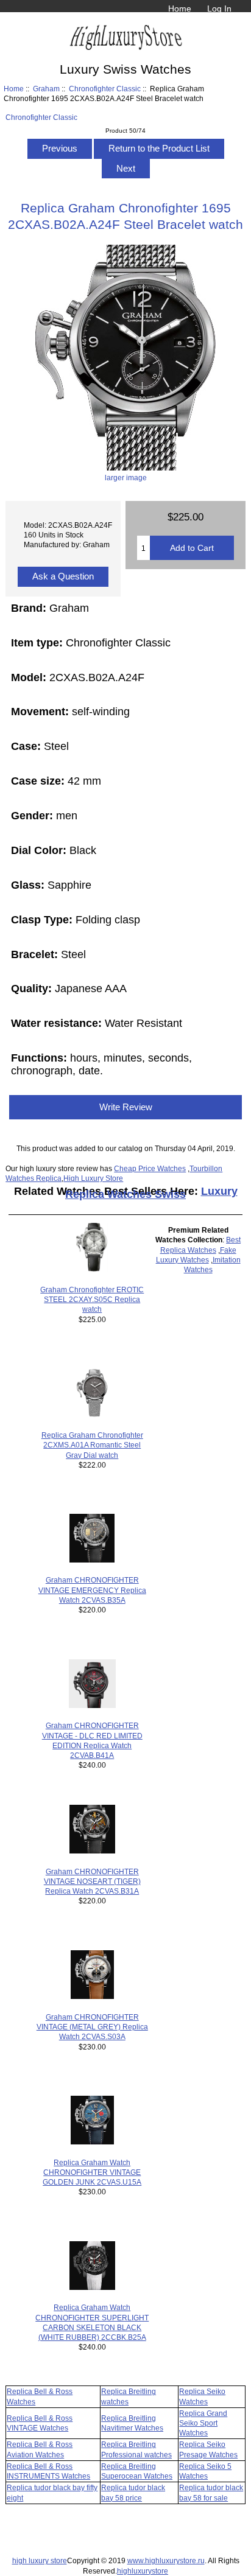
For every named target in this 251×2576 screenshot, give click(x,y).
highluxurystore (143, 2571)
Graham (46, 89)
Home (180, 9)
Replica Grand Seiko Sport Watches (203, 2423)
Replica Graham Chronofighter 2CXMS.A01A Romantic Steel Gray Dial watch (92, 1445)
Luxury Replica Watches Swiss (151, 1193)
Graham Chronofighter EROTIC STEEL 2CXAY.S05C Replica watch (92, 1299)
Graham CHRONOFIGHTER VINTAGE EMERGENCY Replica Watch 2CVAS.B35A (92, 1590)
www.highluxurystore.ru (166, 2560)
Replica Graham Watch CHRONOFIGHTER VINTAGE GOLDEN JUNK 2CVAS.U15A (92, 2172)
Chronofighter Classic (105, 89)
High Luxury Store (93, 1178)
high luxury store (40, 2560)
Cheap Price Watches (150, 1168)
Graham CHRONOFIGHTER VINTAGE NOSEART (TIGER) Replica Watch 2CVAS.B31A (92, 1881)
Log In (219, 9)
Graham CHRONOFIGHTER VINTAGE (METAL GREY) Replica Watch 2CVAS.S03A (92, 2027)
